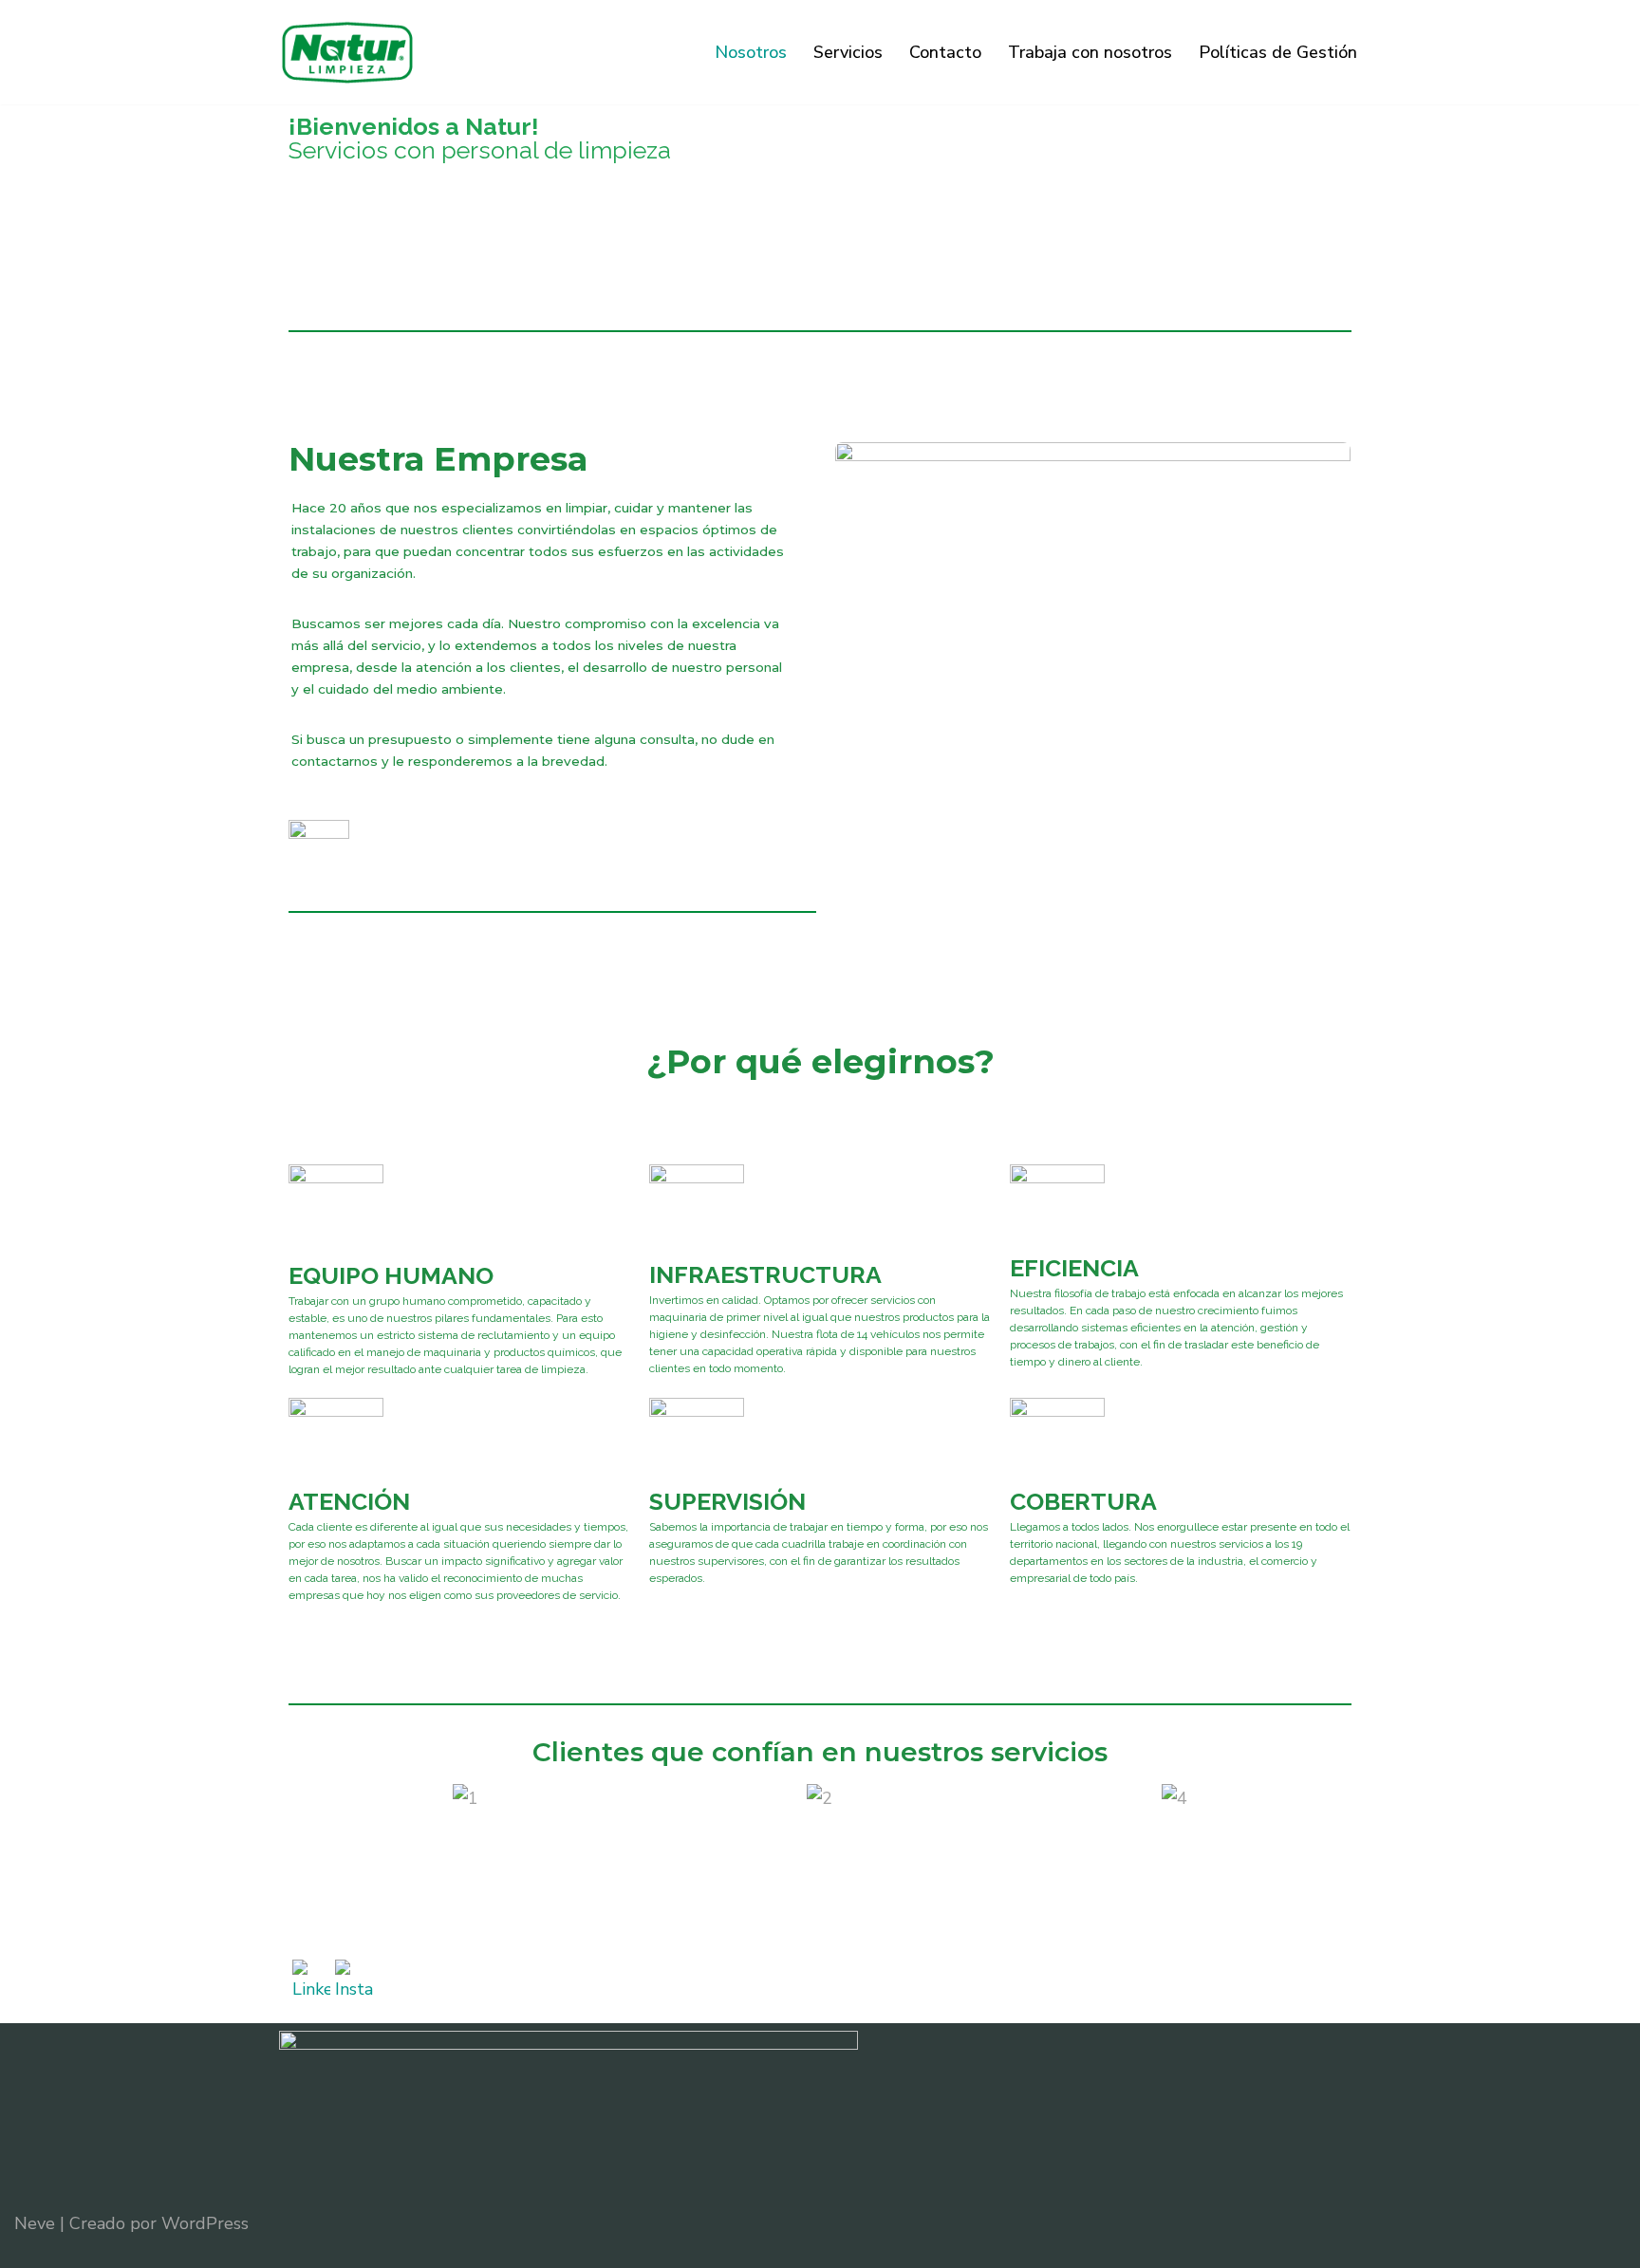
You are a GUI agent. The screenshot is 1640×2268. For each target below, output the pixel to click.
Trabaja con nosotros (1090, 52)
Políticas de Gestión (1278, 52)
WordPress (205, 2223)
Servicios (848, 52)
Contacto (945, 52)
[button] (307, 1799)
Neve (35, 2223)
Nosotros (751, 52)
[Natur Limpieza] (347, 52)
